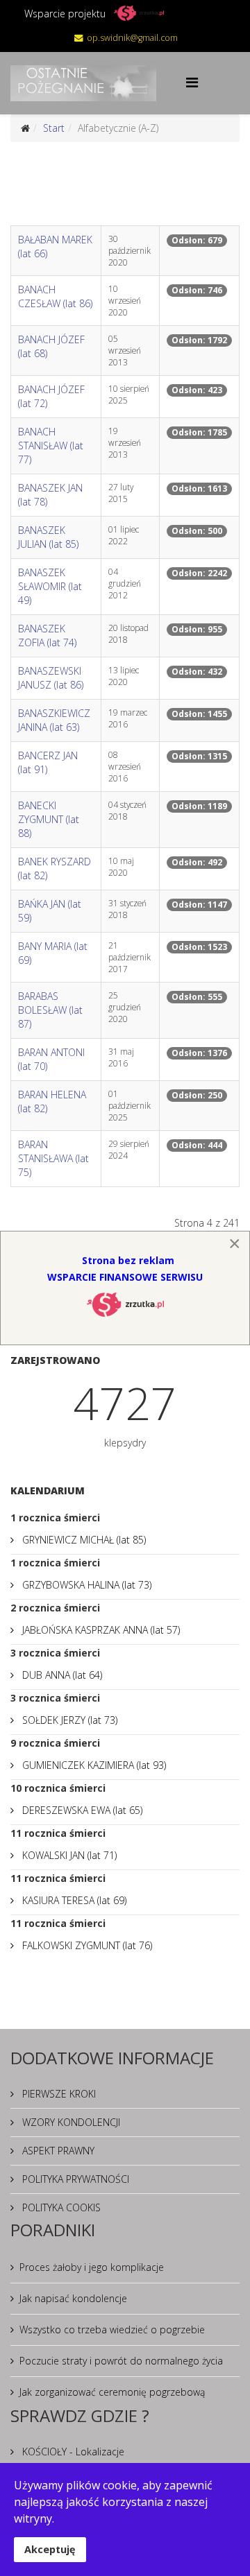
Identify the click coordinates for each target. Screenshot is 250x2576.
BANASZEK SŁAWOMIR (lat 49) (50, 586)
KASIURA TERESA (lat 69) (73, 1900)
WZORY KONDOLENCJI (70, 2122)
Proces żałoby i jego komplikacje (92, 2267)
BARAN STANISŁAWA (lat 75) (53, 1158)
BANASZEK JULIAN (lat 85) (48, 537)
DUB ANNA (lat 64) (61, 1675)
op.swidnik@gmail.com (132, 38)
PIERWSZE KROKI (58, 2094)
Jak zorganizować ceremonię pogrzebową (112, 2392)
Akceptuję (50, 2549)
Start (54, 128)
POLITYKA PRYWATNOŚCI (74, 2179)
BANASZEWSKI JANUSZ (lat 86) (51, 678)
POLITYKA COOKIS (60, 2207)
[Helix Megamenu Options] (192, 82)
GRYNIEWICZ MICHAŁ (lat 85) (83, 1540)
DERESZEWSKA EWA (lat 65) (81, 1810)
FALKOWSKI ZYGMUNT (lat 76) (86, 1945)
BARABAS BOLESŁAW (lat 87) (50, 1010)
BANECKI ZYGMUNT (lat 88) (49, 819)
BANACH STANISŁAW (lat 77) (51, 446)
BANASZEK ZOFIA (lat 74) (47, 636)
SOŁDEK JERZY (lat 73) (68, 1720)
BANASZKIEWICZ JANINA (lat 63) (54, 720)
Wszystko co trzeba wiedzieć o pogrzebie (112, 2329)
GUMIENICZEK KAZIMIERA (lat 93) (93, 1765)
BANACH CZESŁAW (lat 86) (55, 296)
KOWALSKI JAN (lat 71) (68, 1855)
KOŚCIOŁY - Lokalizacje (72, 2452)
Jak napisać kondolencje (73, 2298)
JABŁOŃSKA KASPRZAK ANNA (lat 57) (100, 1630)
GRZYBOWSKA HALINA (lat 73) (85, 1585)
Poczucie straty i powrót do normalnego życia (121, 2361)
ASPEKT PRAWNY (57, 2151)
